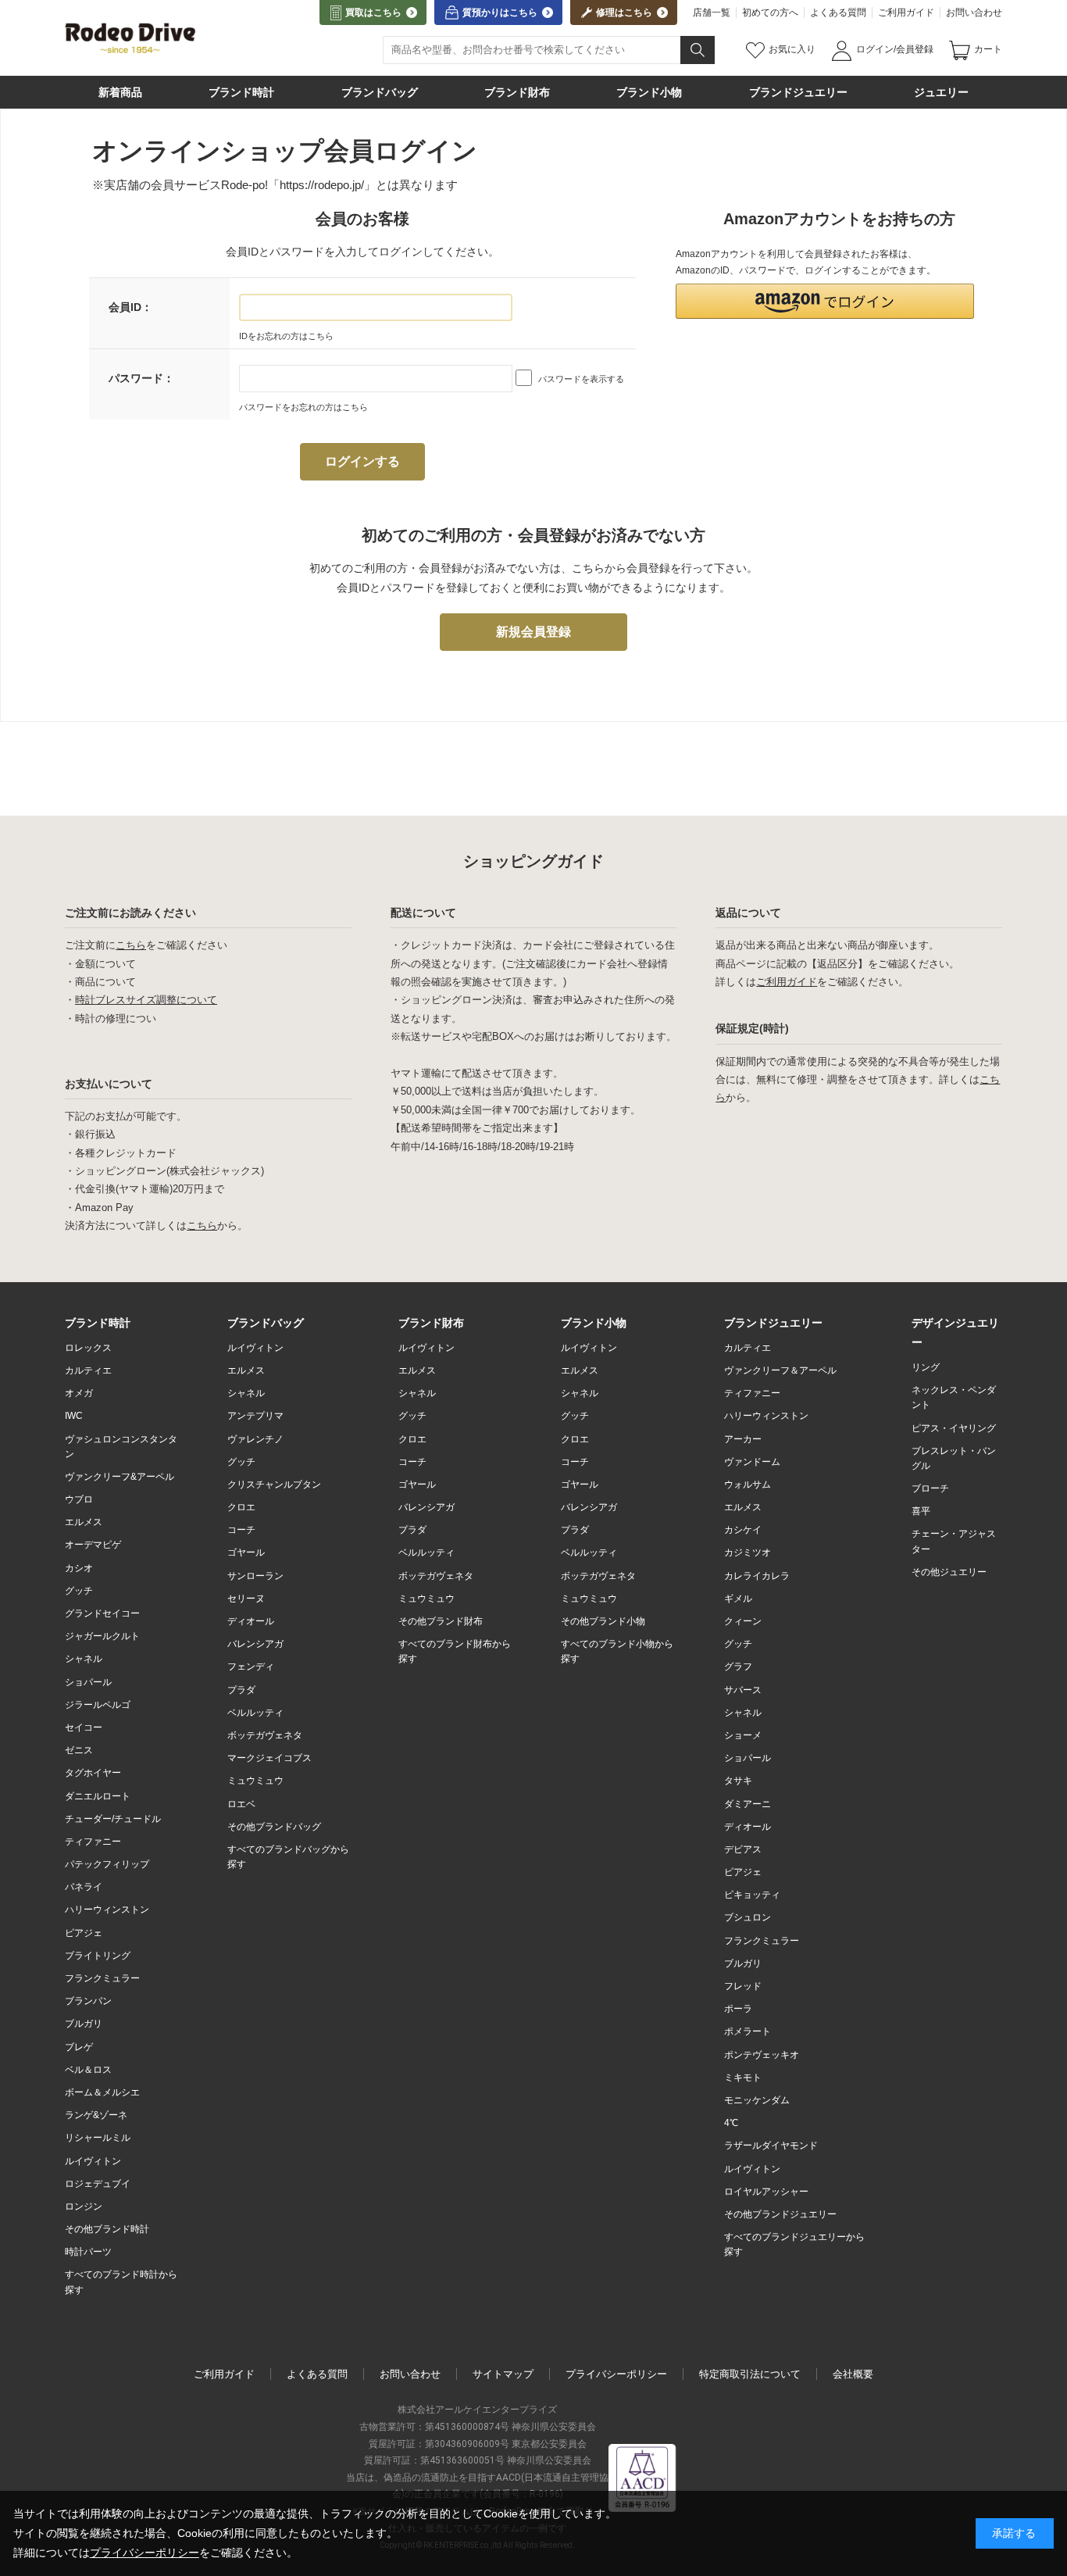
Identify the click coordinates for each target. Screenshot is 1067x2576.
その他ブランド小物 (603, 1621)
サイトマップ (503, 2374)
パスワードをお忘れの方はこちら (303, 407)
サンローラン (255, 1576)
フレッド (743, 1986)
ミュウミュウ (255, 1781)
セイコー (84, 1727)
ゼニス (79, 1750)
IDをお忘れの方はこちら (286, 336)
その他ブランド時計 (107, 2229)
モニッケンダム (757, 2100)
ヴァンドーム (752, 1462)
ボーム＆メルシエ (102, 2092)
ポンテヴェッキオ (762, 2055)
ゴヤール (246, 1552)
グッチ (79, 1591)
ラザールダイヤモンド (771, 2145)
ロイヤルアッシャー (766, 2192)
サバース (743, 1690)
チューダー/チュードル (113, 1819)
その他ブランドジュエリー (780, 2214)
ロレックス (88, 1348)
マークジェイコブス (269, 1758)
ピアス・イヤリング (954, 1428)
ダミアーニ (748, 1804)
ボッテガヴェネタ (265, 1735)
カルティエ (88, 1370)
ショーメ (743, 1735)
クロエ (241, 1507)
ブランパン (88, 2001)
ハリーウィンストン (107, 1910)
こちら (131, 945)
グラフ (738, 1667)
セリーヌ (246, 1599)
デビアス (743, 1849)
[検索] (698, 50)
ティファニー (93, 1842)
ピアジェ (84, 1933)
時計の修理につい (116, 1018)
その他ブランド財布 (441, 1621)
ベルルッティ (255, 1713)
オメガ (79, 1393)
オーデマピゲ (93, 1545)
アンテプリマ (255, 1416)
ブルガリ (84, 2024)
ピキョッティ (752, 1895)
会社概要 (853, 2374)
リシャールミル (98, 2138)
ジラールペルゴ (98, 1705)
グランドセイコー (102, 1613)
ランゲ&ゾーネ (96, 2115)
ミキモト (743, 2078)
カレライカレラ (757, 1576)
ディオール (251, 1621)
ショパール (88, 1682)
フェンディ (251, 1667)
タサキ (738, 1781)
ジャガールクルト (102, 1636)
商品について (105, 982)
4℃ (731, 2123)
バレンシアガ (255, 1644)
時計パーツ (88, 2252)
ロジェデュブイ (98, 2184)
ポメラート (748, 2031)
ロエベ (241, 1804)
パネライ (84, 1887)
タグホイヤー (93, 1773)
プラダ (241, 1690)
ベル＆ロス (88, 2070)
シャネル (84, 1659)
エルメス (84, 1522)
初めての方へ (770, 13)
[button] (825, 301)
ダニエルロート (98, 1796)
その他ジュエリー (949, 1572)
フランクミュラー (102, 1978)
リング (926, 1367)
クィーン (743, 1621)
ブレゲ (79, 2047)
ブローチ (930, 1488)
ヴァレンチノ (255, 1439)
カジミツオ (748, 1552)
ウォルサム (748, 1485)
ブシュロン (748, 1917)
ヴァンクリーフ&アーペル (120, 1477)
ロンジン (84, 2206)
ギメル (738, 1599)
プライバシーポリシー (616, 2374)
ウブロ (79, 1499)
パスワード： (141, 378)
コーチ (241, 1530)
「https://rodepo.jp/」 (322, 185)
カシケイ (743, 1530)
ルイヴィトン (93, 2161)
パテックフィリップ (107, 1864)
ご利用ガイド (906, 13)
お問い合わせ (974, 13)
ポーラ (738, 2009)
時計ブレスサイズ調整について (146, 1000)
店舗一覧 (712, 13)
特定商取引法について (750, 2374)
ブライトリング (98, 1956)
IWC (74, 1416)
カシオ (79, 1568)
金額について (105, 964)
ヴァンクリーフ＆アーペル (780, 1370)
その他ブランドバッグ (274, 1827)
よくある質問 (838, 13)
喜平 (921, 1511)
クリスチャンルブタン (274, 1485)
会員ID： (130, 307)
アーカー (743, 1439)
